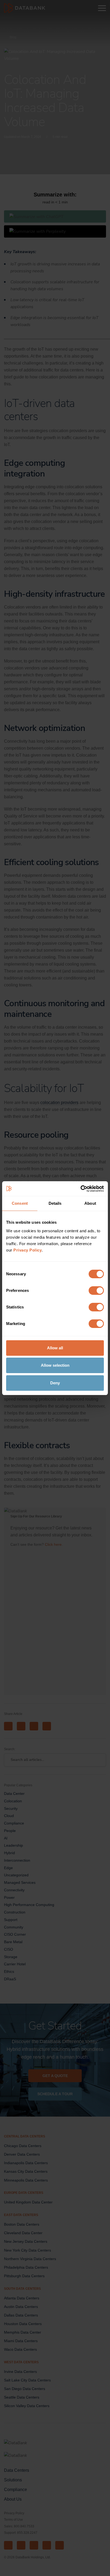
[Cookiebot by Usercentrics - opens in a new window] (80, 1189)
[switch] (96, 1291)
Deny (55, 1383)
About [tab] (90, 1203)
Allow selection (55, 1365)
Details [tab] (55, 1203)
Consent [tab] (20, 1203)
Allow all (55, 1348)
